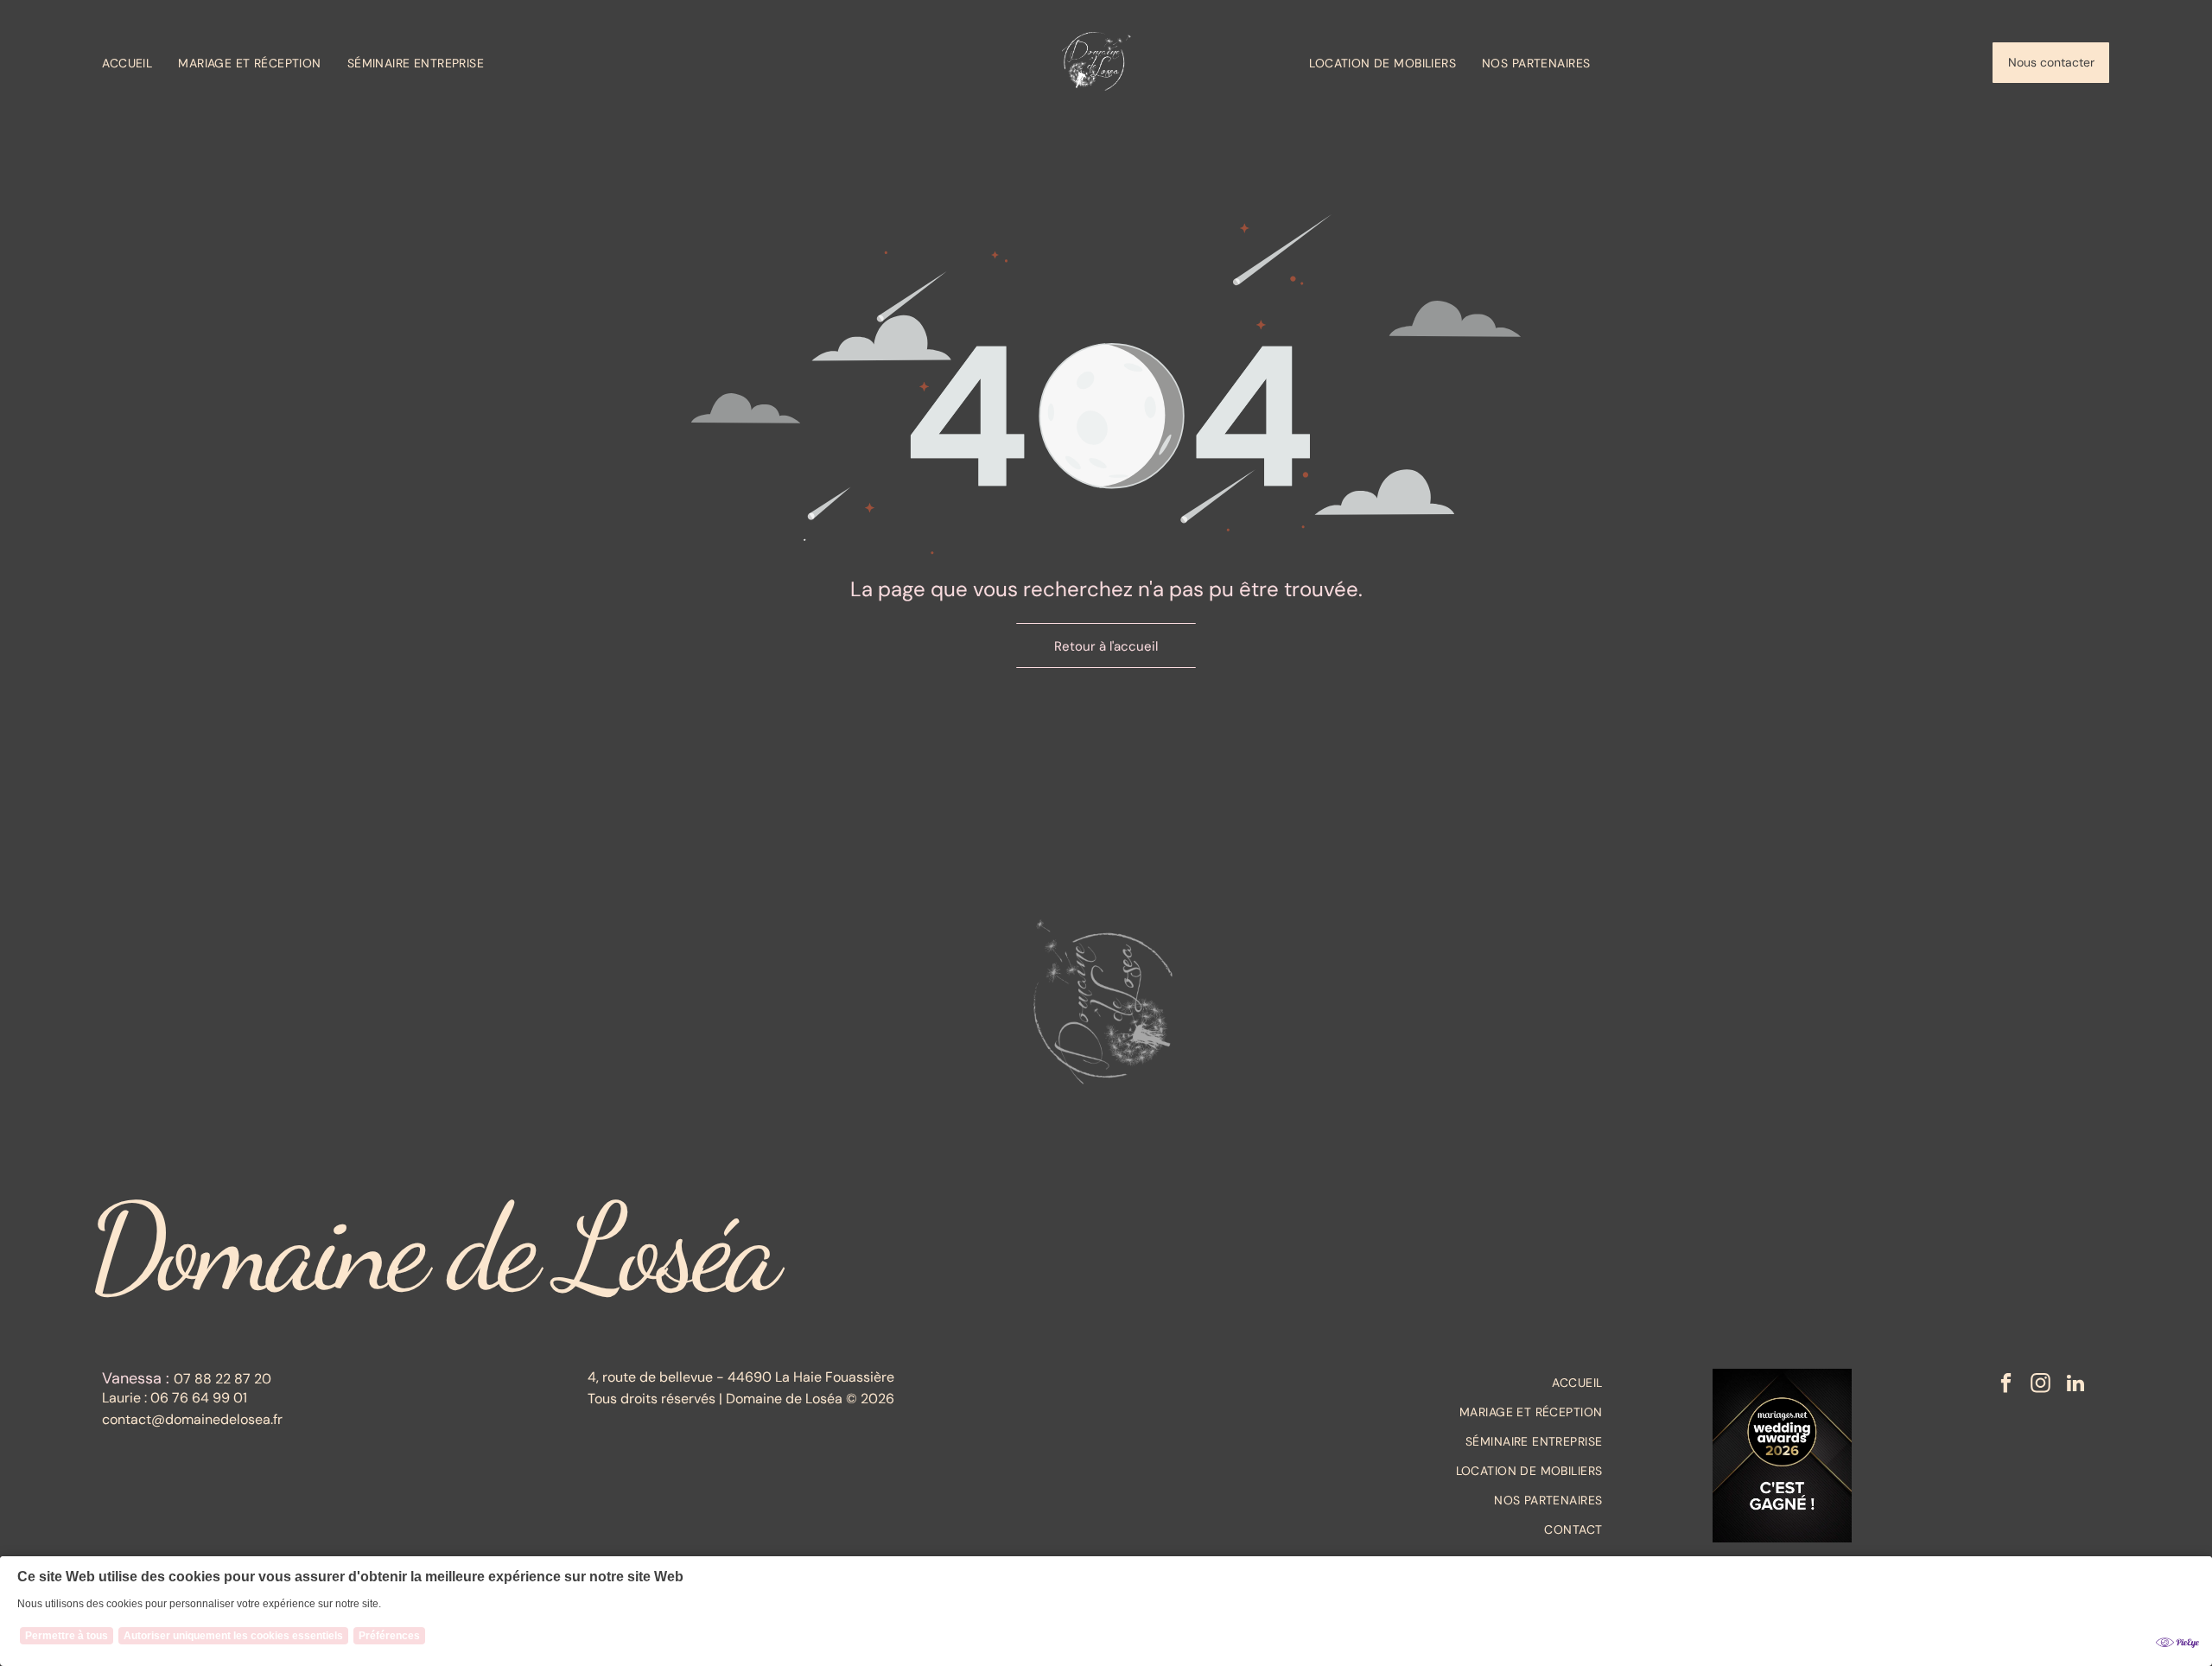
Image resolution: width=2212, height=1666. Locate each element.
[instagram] (2040, 1385)
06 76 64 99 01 (199, 1398)
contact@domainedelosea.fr (192, 1419)
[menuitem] (140, 63)
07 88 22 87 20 (222, 1379)
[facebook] (2006, 1385)
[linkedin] (2075, 1385)
